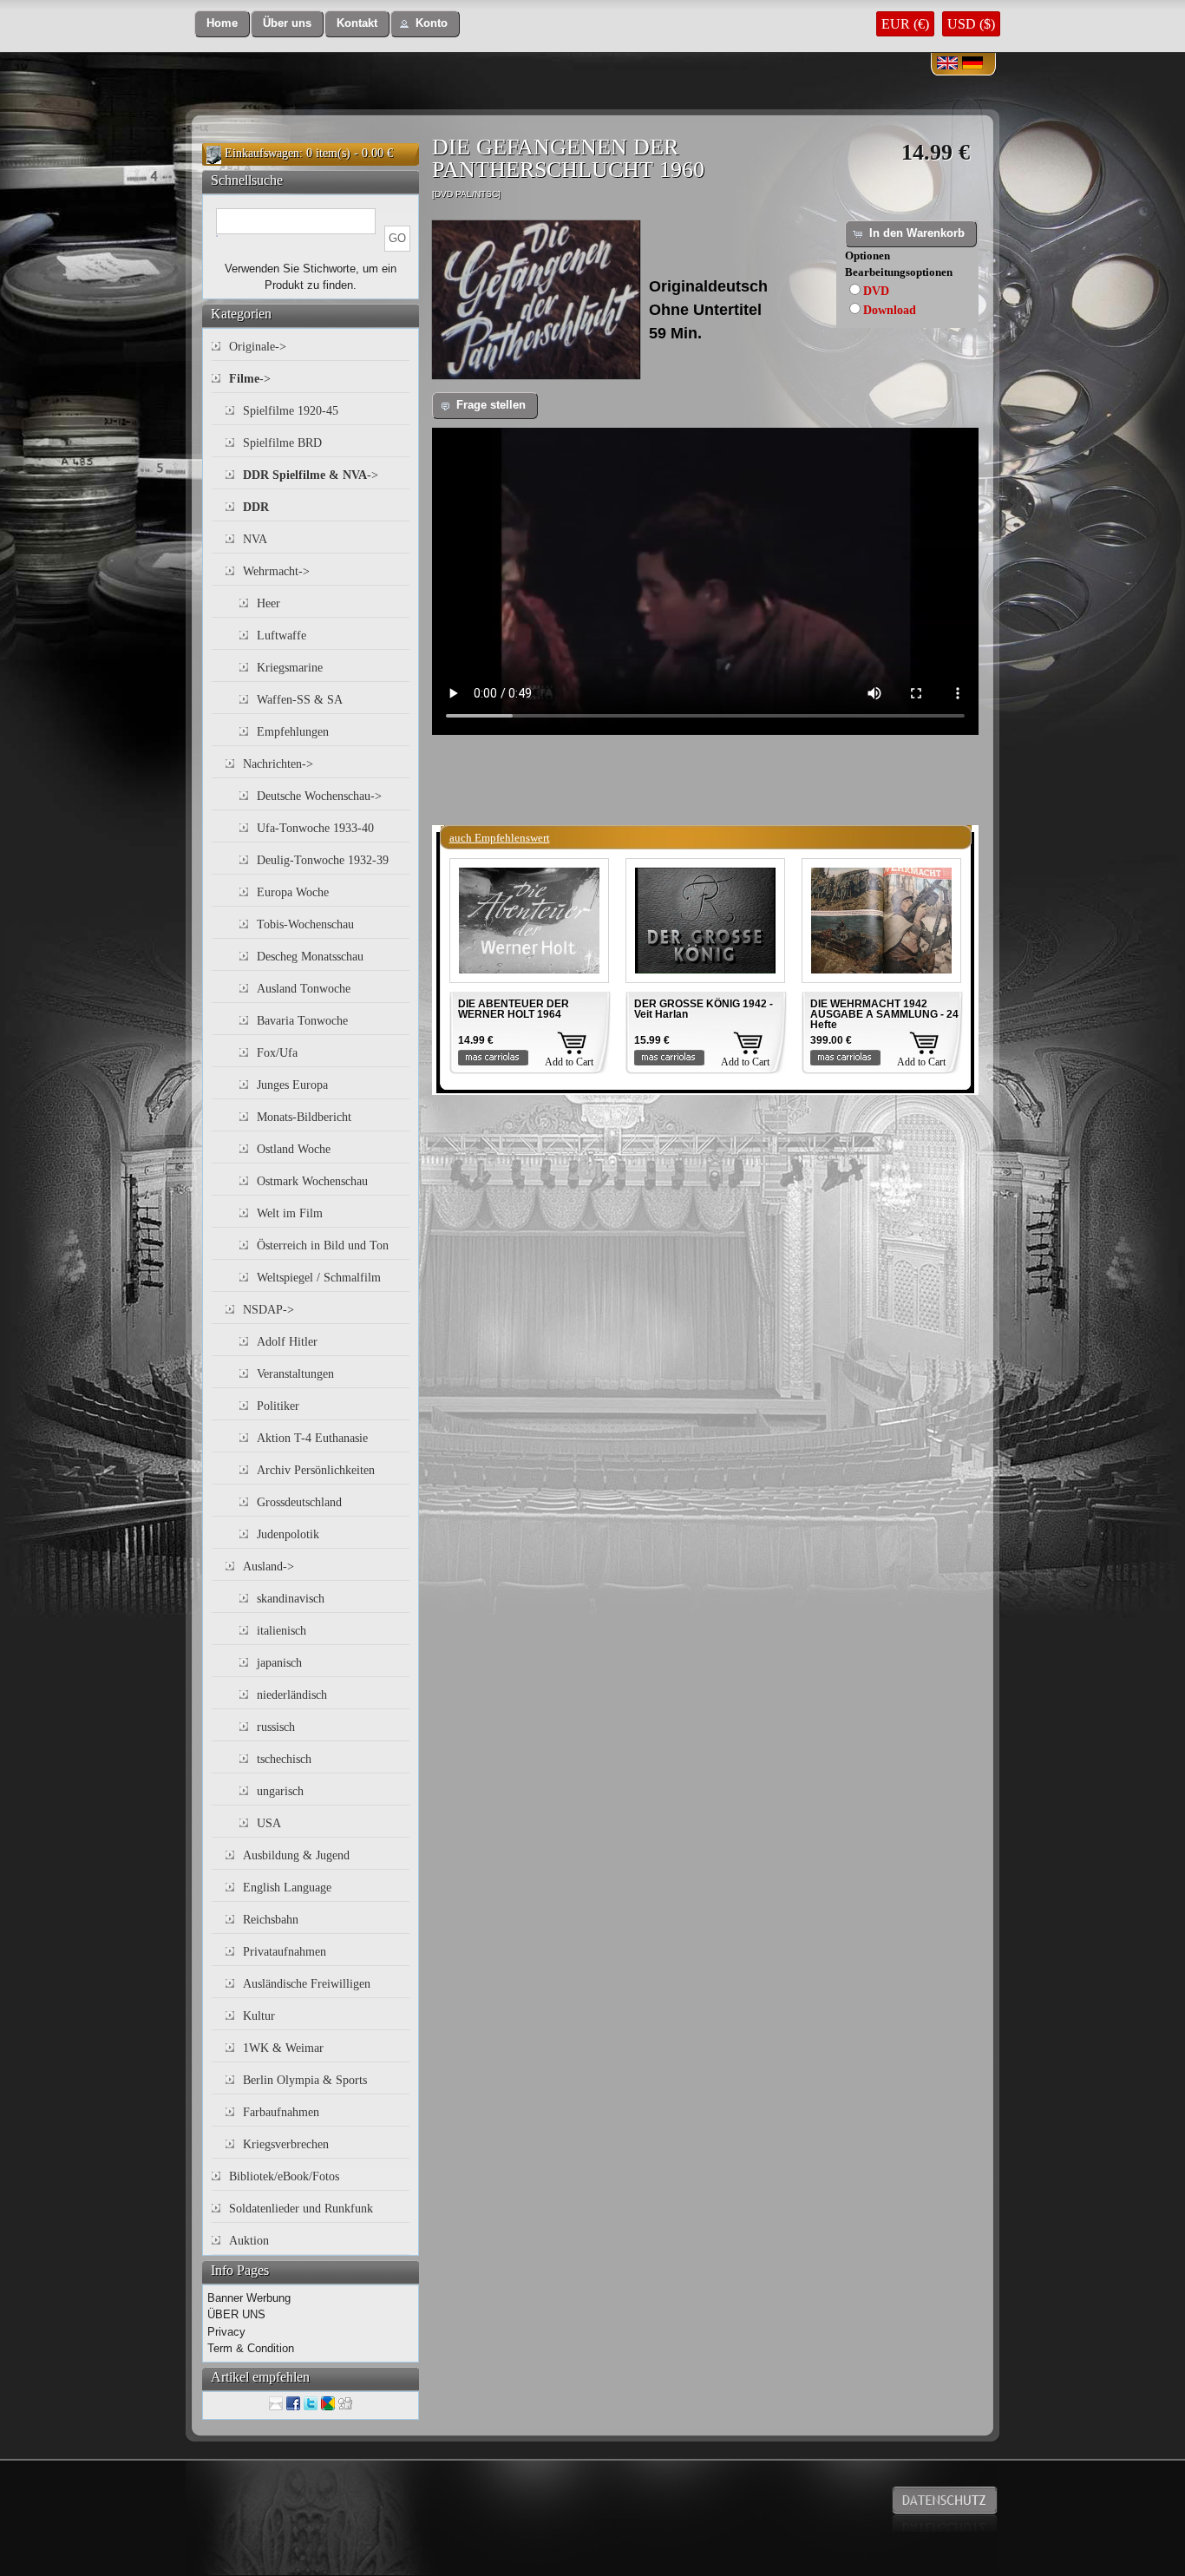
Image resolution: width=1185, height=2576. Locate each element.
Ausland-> (268, 1567)
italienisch (282, 1631)
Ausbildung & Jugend (296, 1855)
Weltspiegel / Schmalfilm (319, 1278)
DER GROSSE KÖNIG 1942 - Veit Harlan (704, 1009)
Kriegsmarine (290, 668)
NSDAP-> (268, 1310)
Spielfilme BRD (282, 443)
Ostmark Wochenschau (312, 1181)
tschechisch (284, 1759)
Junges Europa (292, 1085)
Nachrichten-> (278, 764)
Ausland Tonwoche (304, 989)
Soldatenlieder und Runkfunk (301, 2209)
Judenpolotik (288, 1534)
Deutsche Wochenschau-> (319, 796)
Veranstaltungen (295, 1374)
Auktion (249, 2241)
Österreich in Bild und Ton (323, 1245)
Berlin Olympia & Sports (305, 2080)
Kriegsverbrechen (286, 2144)
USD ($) (971, 24)
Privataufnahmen (285, 1952)
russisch (276, 1727)
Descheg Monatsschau (310, 957)
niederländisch (292, 1695)
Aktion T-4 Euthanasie (312, 1438)
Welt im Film (290, 1213)
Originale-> (258, 347)
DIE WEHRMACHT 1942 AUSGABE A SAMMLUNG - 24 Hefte (884, 1014)
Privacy (226, 2332)
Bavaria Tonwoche (302, 1021)
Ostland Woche (294, 1149)
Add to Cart (569, 1062)
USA (269, 1823)
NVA (255, 539)
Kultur (259, 2016)
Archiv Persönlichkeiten (316, 1470)
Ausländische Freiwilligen (307, 1984)
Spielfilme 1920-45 (291, 411)
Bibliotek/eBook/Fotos (284, 2176)
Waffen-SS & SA (300, 700)
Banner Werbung (249, 2298)
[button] (222, 24)
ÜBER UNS (236, 2314)
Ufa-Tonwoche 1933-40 (315, 828)
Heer (268, 603)
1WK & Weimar (283, 2048)
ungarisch (280, 1791)
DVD (876, 291)
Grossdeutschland (299, 1502)
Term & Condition (251, 2348)
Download (890, 310)
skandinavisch (291, 1599)
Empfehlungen (293, 732)
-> (250, 379)
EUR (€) (905, 24)
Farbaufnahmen (281, 2112)
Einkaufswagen (262, 153)
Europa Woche (293, 892)
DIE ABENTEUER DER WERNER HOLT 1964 (514, 1009)
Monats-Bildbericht (304, 1117)
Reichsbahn (271, 1920)
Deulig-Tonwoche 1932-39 (323, 860)
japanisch (279, 1663)
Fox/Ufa (277, 1053)
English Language (287, 1888)
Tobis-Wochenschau (305, 924)
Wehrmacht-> (276, 571)
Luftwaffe (282, 636)
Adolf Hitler (287, 1342)
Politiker (278, 1406)
